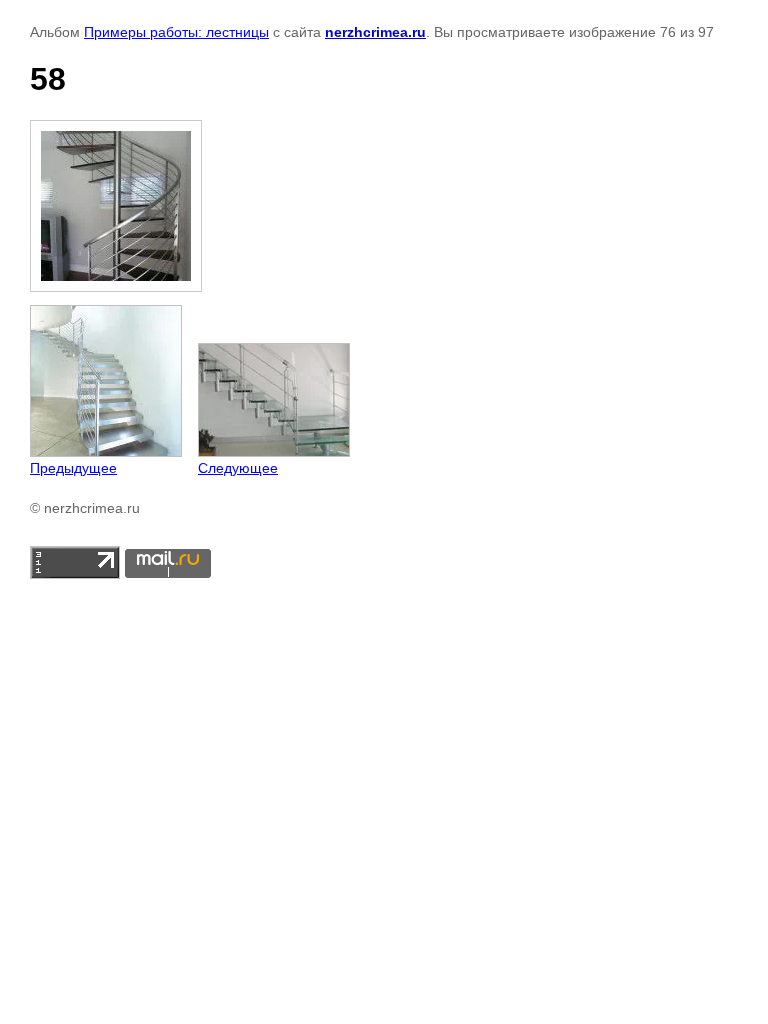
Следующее (238, 468)
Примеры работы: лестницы (176, 32)
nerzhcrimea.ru (375, 32)
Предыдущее (73, 468)
